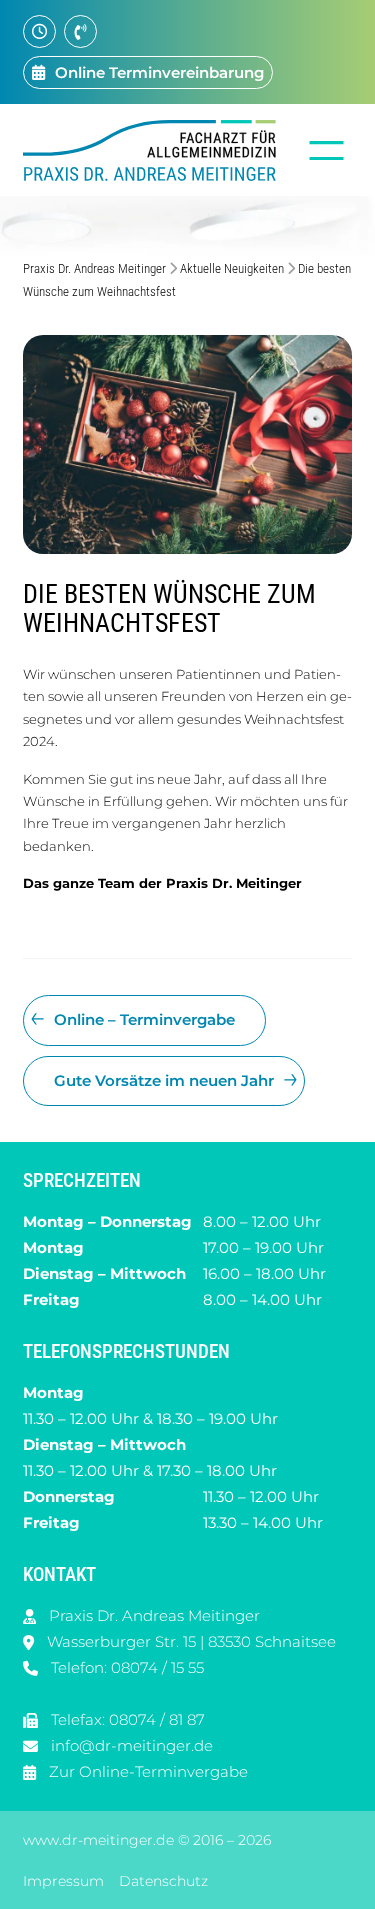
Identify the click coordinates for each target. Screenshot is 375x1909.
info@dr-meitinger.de (132, 1745)
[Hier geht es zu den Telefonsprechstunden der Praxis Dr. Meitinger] (80, 31)
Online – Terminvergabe (144, 1019)
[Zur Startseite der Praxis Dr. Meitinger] (155, 151)
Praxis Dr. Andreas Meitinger (94, 268)
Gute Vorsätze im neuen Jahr (164, 1080)
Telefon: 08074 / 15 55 (127, 1667)
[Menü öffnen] (326, 150)
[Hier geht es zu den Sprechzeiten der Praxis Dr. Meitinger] (39, 31)
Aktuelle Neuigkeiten (232, 268)
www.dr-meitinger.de (98, 1840)
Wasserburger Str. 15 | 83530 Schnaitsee (191, 1641)
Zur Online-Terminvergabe (148, 1771)
